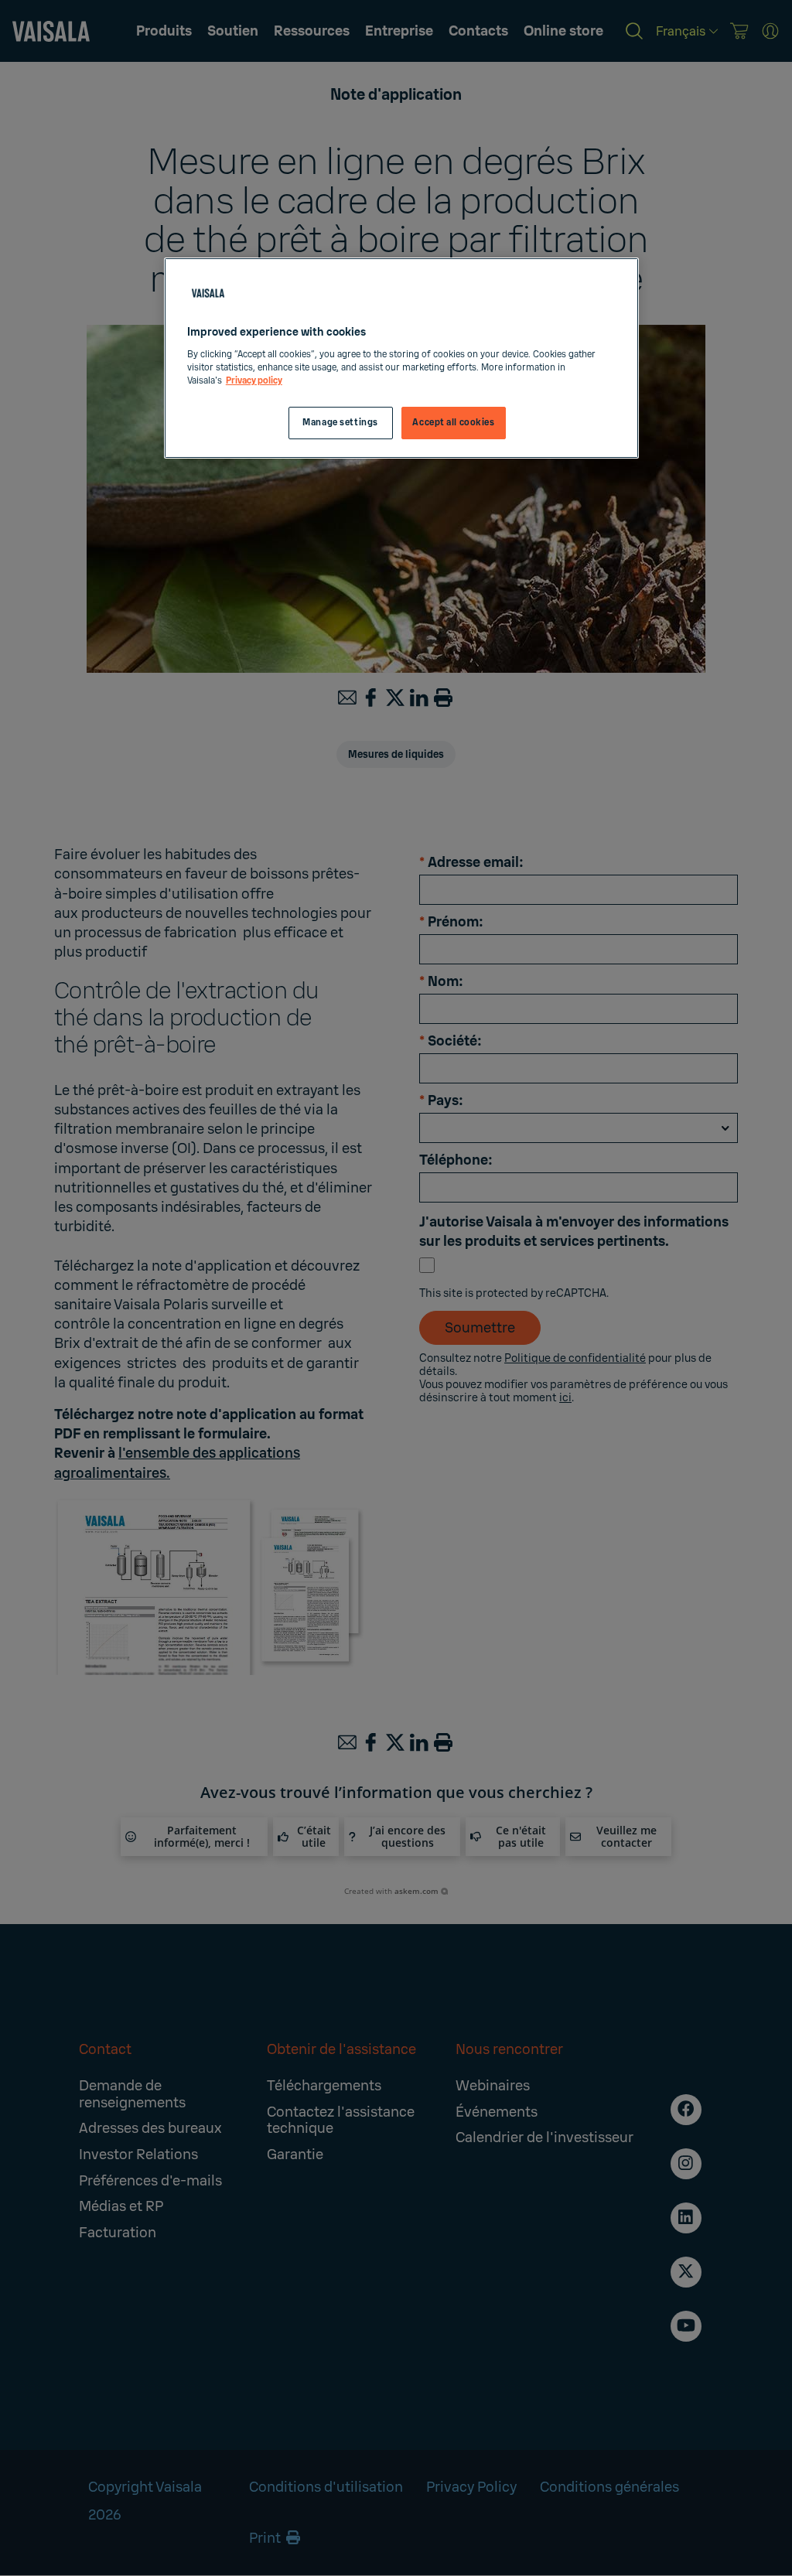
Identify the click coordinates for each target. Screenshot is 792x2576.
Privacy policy (254, 381)
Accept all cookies (453, 423)
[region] (401, 358)
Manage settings (340, 423)
